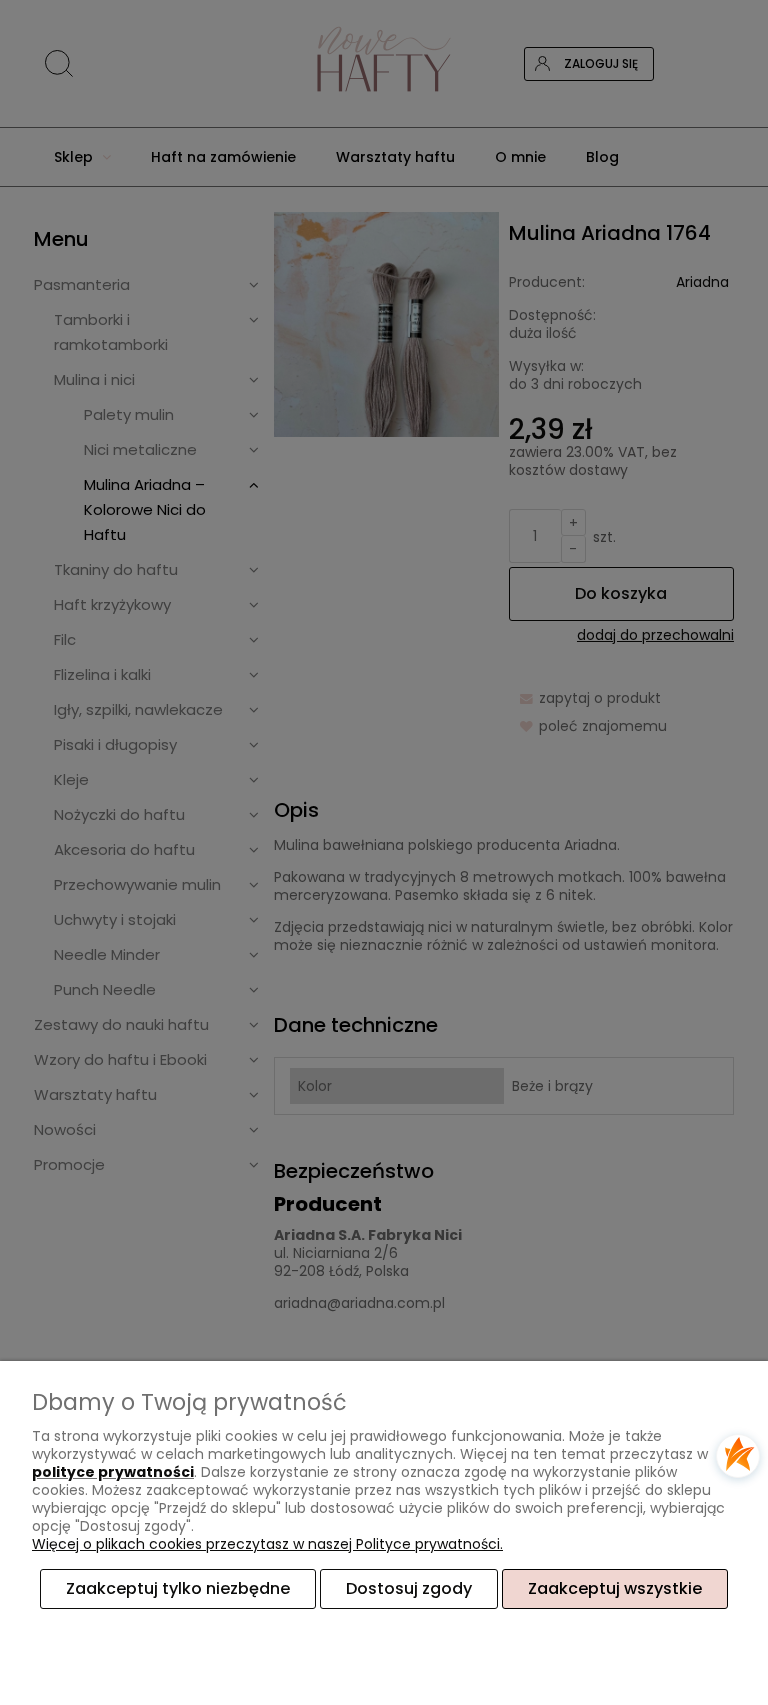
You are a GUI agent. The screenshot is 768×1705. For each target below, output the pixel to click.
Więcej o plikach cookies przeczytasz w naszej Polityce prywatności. (267, 1544)
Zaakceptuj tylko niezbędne (178, 1588)
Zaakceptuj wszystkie (615, 1588)
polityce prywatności (113, 1472)
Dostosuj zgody (409, 1588)
